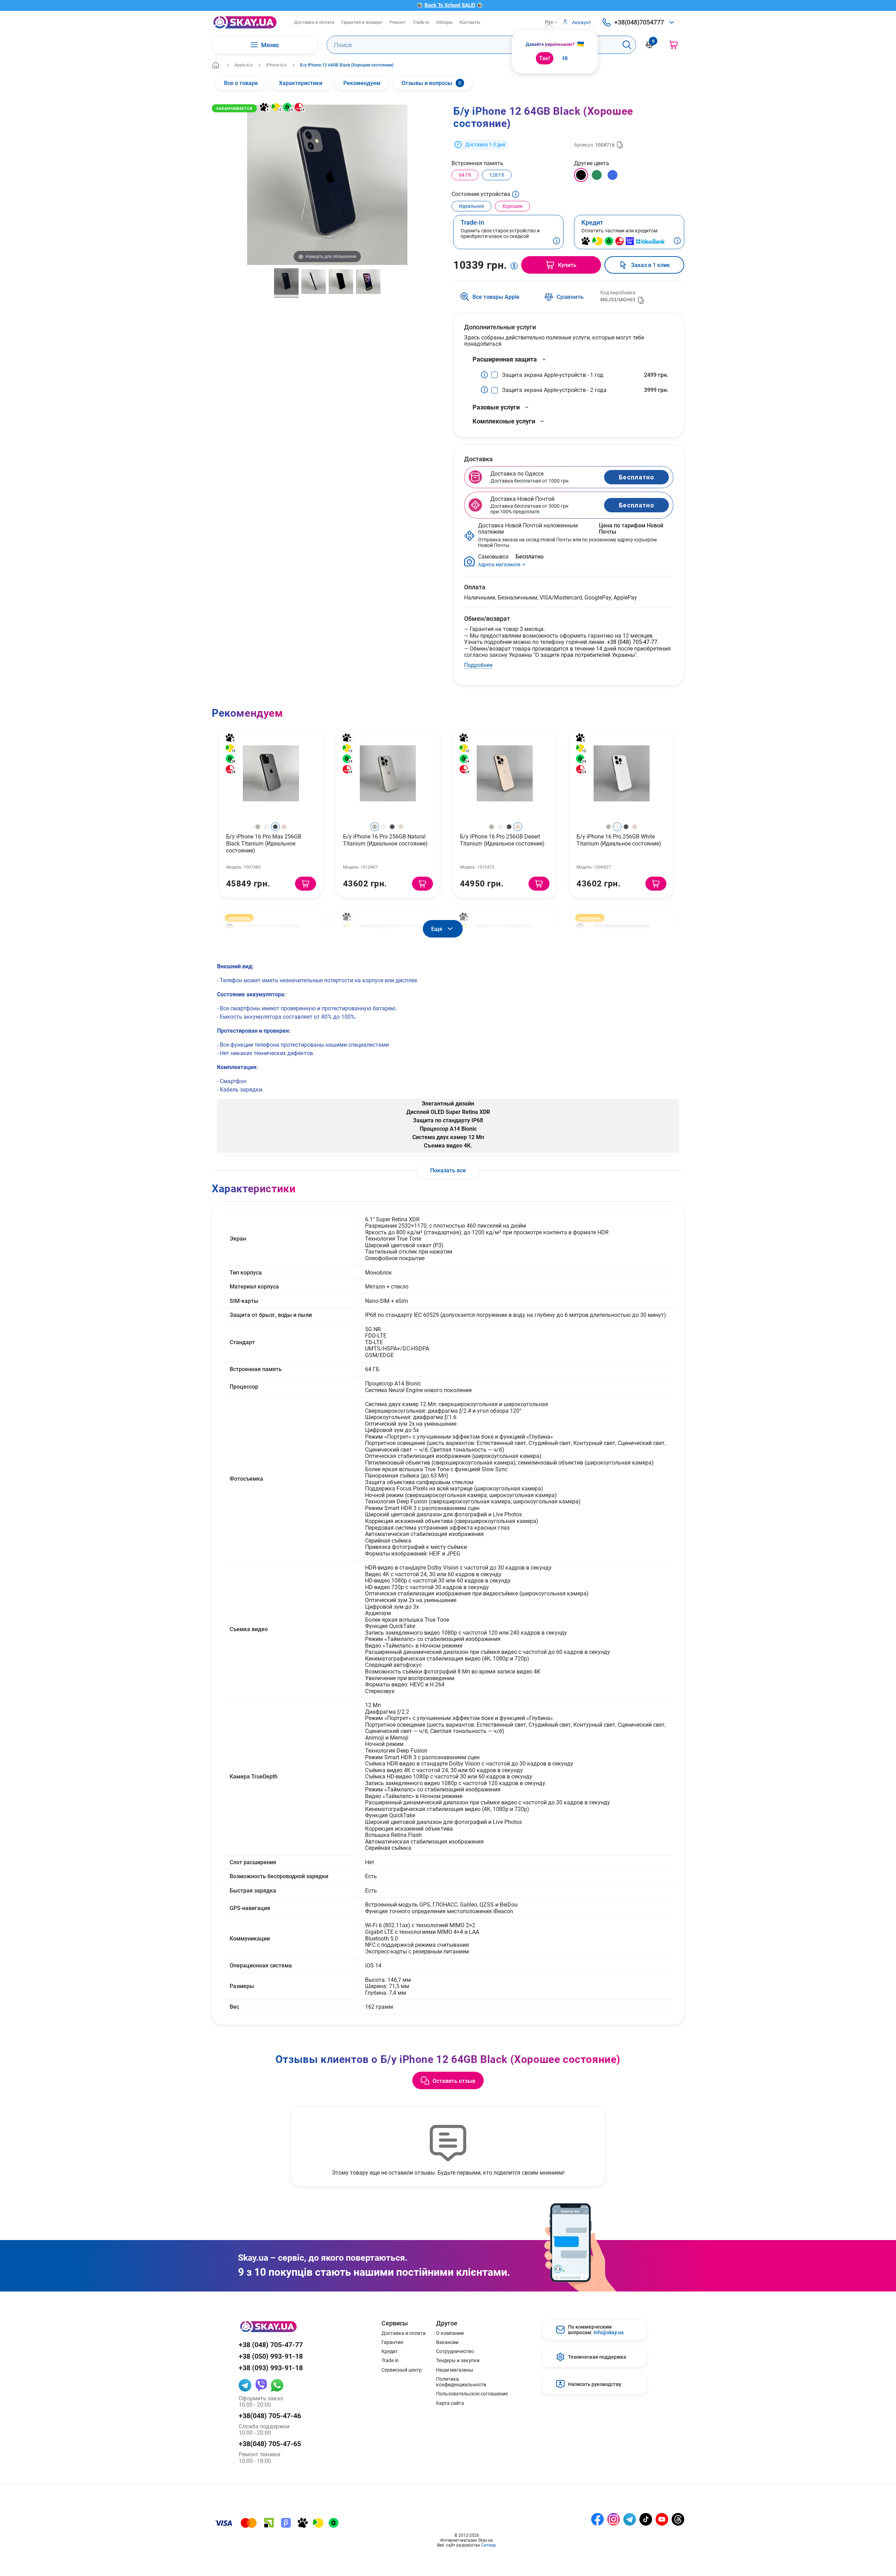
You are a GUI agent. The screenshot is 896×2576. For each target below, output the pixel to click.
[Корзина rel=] (674, 45)
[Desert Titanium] (284, 827)
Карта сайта (450, 2403)
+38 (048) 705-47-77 (632, 642)
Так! (544, 58)
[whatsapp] (277, 2385)
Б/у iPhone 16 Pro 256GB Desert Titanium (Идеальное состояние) (502, 840)
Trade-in (421, 22)
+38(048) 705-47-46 (270, 2416)
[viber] (261, 2385)
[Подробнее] (516, 196)
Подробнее (478, 665)
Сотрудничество (455, 2351)
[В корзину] (306, 884)
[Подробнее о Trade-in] (556, 241)
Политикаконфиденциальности (461, 2382)
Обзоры (444, 22)
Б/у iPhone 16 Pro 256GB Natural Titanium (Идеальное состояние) (385, 840)
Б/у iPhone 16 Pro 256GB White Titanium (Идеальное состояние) (619, 840)
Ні (565, 58)
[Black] (581, 175)
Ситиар (489, 2545)
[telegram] (245, 2385)
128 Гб (497, 175)
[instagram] (614, 2519)
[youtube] (662, 2519)
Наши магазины (455, 2370)
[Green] (597, 175)
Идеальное (471, 206)
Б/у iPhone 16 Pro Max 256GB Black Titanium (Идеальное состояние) (264, 843)
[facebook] (597, 2519)
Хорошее (512, 206)
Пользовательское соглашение (472, 2394)
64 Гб (465, 175)
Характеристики (301, 83)
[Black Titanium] (275, 827)
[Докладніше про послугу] (486, 375)
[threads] (678, 2519)
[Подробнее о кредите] (677, 241)
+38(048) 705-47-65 (270, 2444)
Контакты (470, 22)
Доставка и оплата (314, 22)
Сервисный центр (402, 2370)
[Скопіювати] (620, 145)
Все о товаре (241, 83)
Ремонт (398, 22)
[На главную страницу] (245, 22)
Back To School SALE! (450, 5)
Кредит (390, 2351)
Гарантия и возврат (362, 22)
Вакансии (447, 2342)
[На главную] (216, 65)
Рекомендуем (362, 83)
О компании (450, 2333)
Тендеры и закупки (458, 2360)
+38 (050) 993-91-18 (271, 2356)
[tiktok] (646, 2519)
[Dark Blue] (612, 175)
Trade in (390, 2360)
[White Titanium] (267, 827)
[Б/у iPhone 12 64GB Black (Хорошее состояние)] (286, 283)
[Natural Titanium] (258, 827)
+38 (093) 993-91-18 (271, 2368)
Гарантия (392, 2342)
